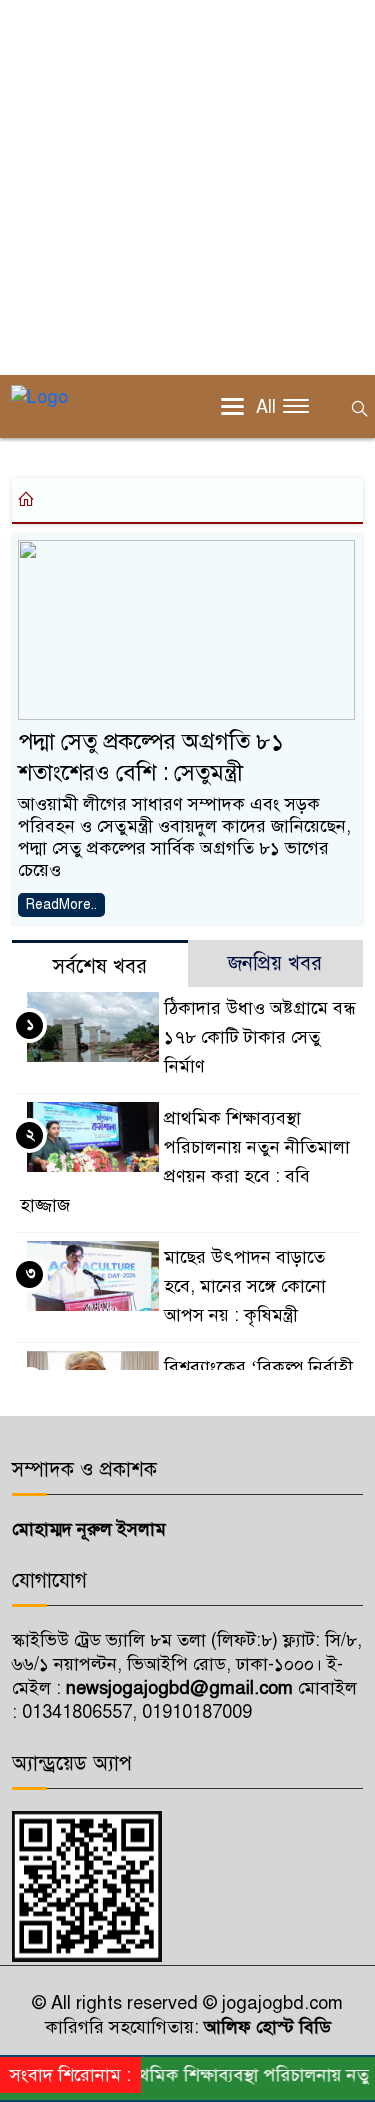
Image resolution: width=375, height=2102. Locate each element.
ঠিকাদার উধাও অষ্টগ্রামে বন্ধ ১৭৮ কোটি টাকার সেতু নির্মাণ (260, 1037)
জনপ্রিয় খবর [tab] (275, 963)
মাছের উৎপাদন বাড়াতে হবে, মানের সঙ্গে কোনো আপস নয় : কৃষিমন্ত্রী (245, 1286)
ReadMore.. (61, 904)
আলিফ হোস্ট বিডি (265, 2027)
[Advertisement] (187, 187)
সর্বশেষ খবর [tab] (100, 966)
